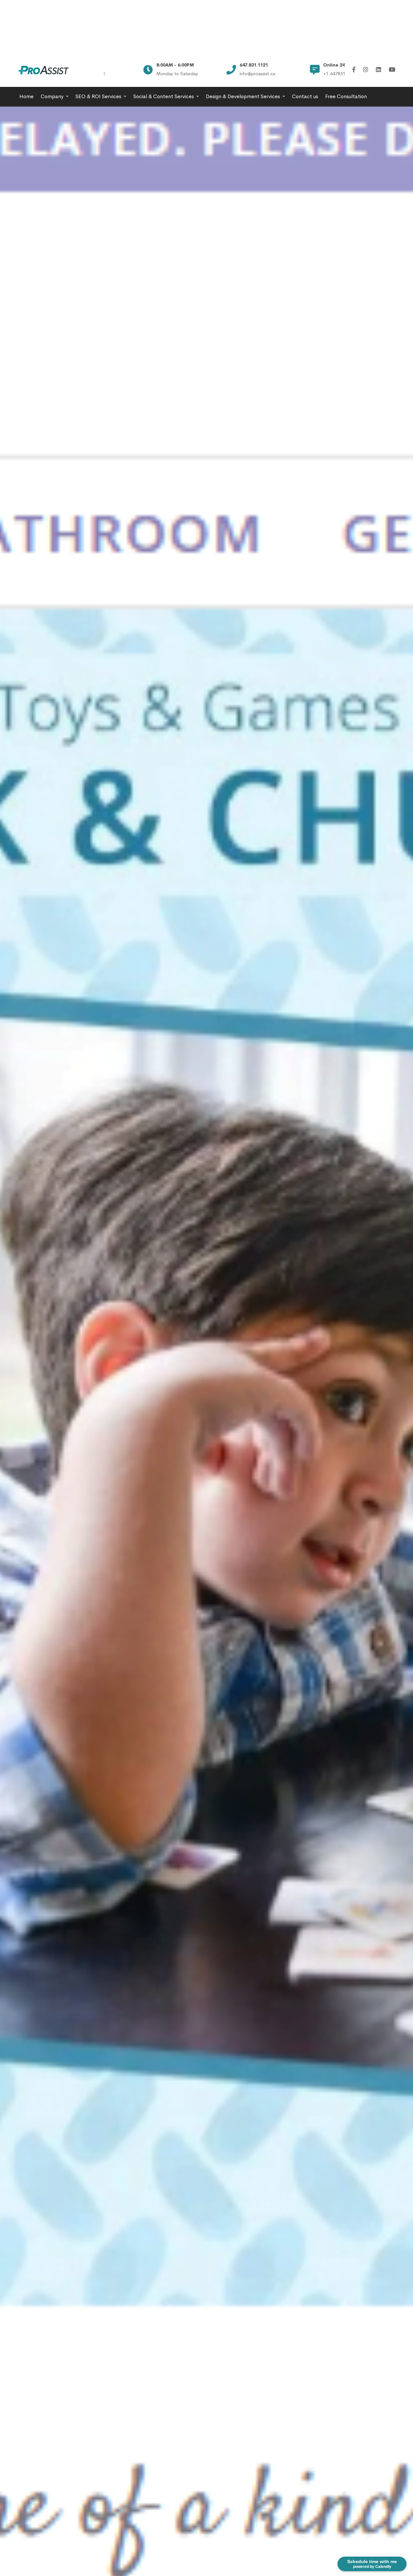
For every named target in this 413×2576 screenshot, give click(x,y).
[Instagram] (366, 70)
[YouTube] (392, 70)
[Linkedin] (378, 70)
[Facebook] (354, 70)
